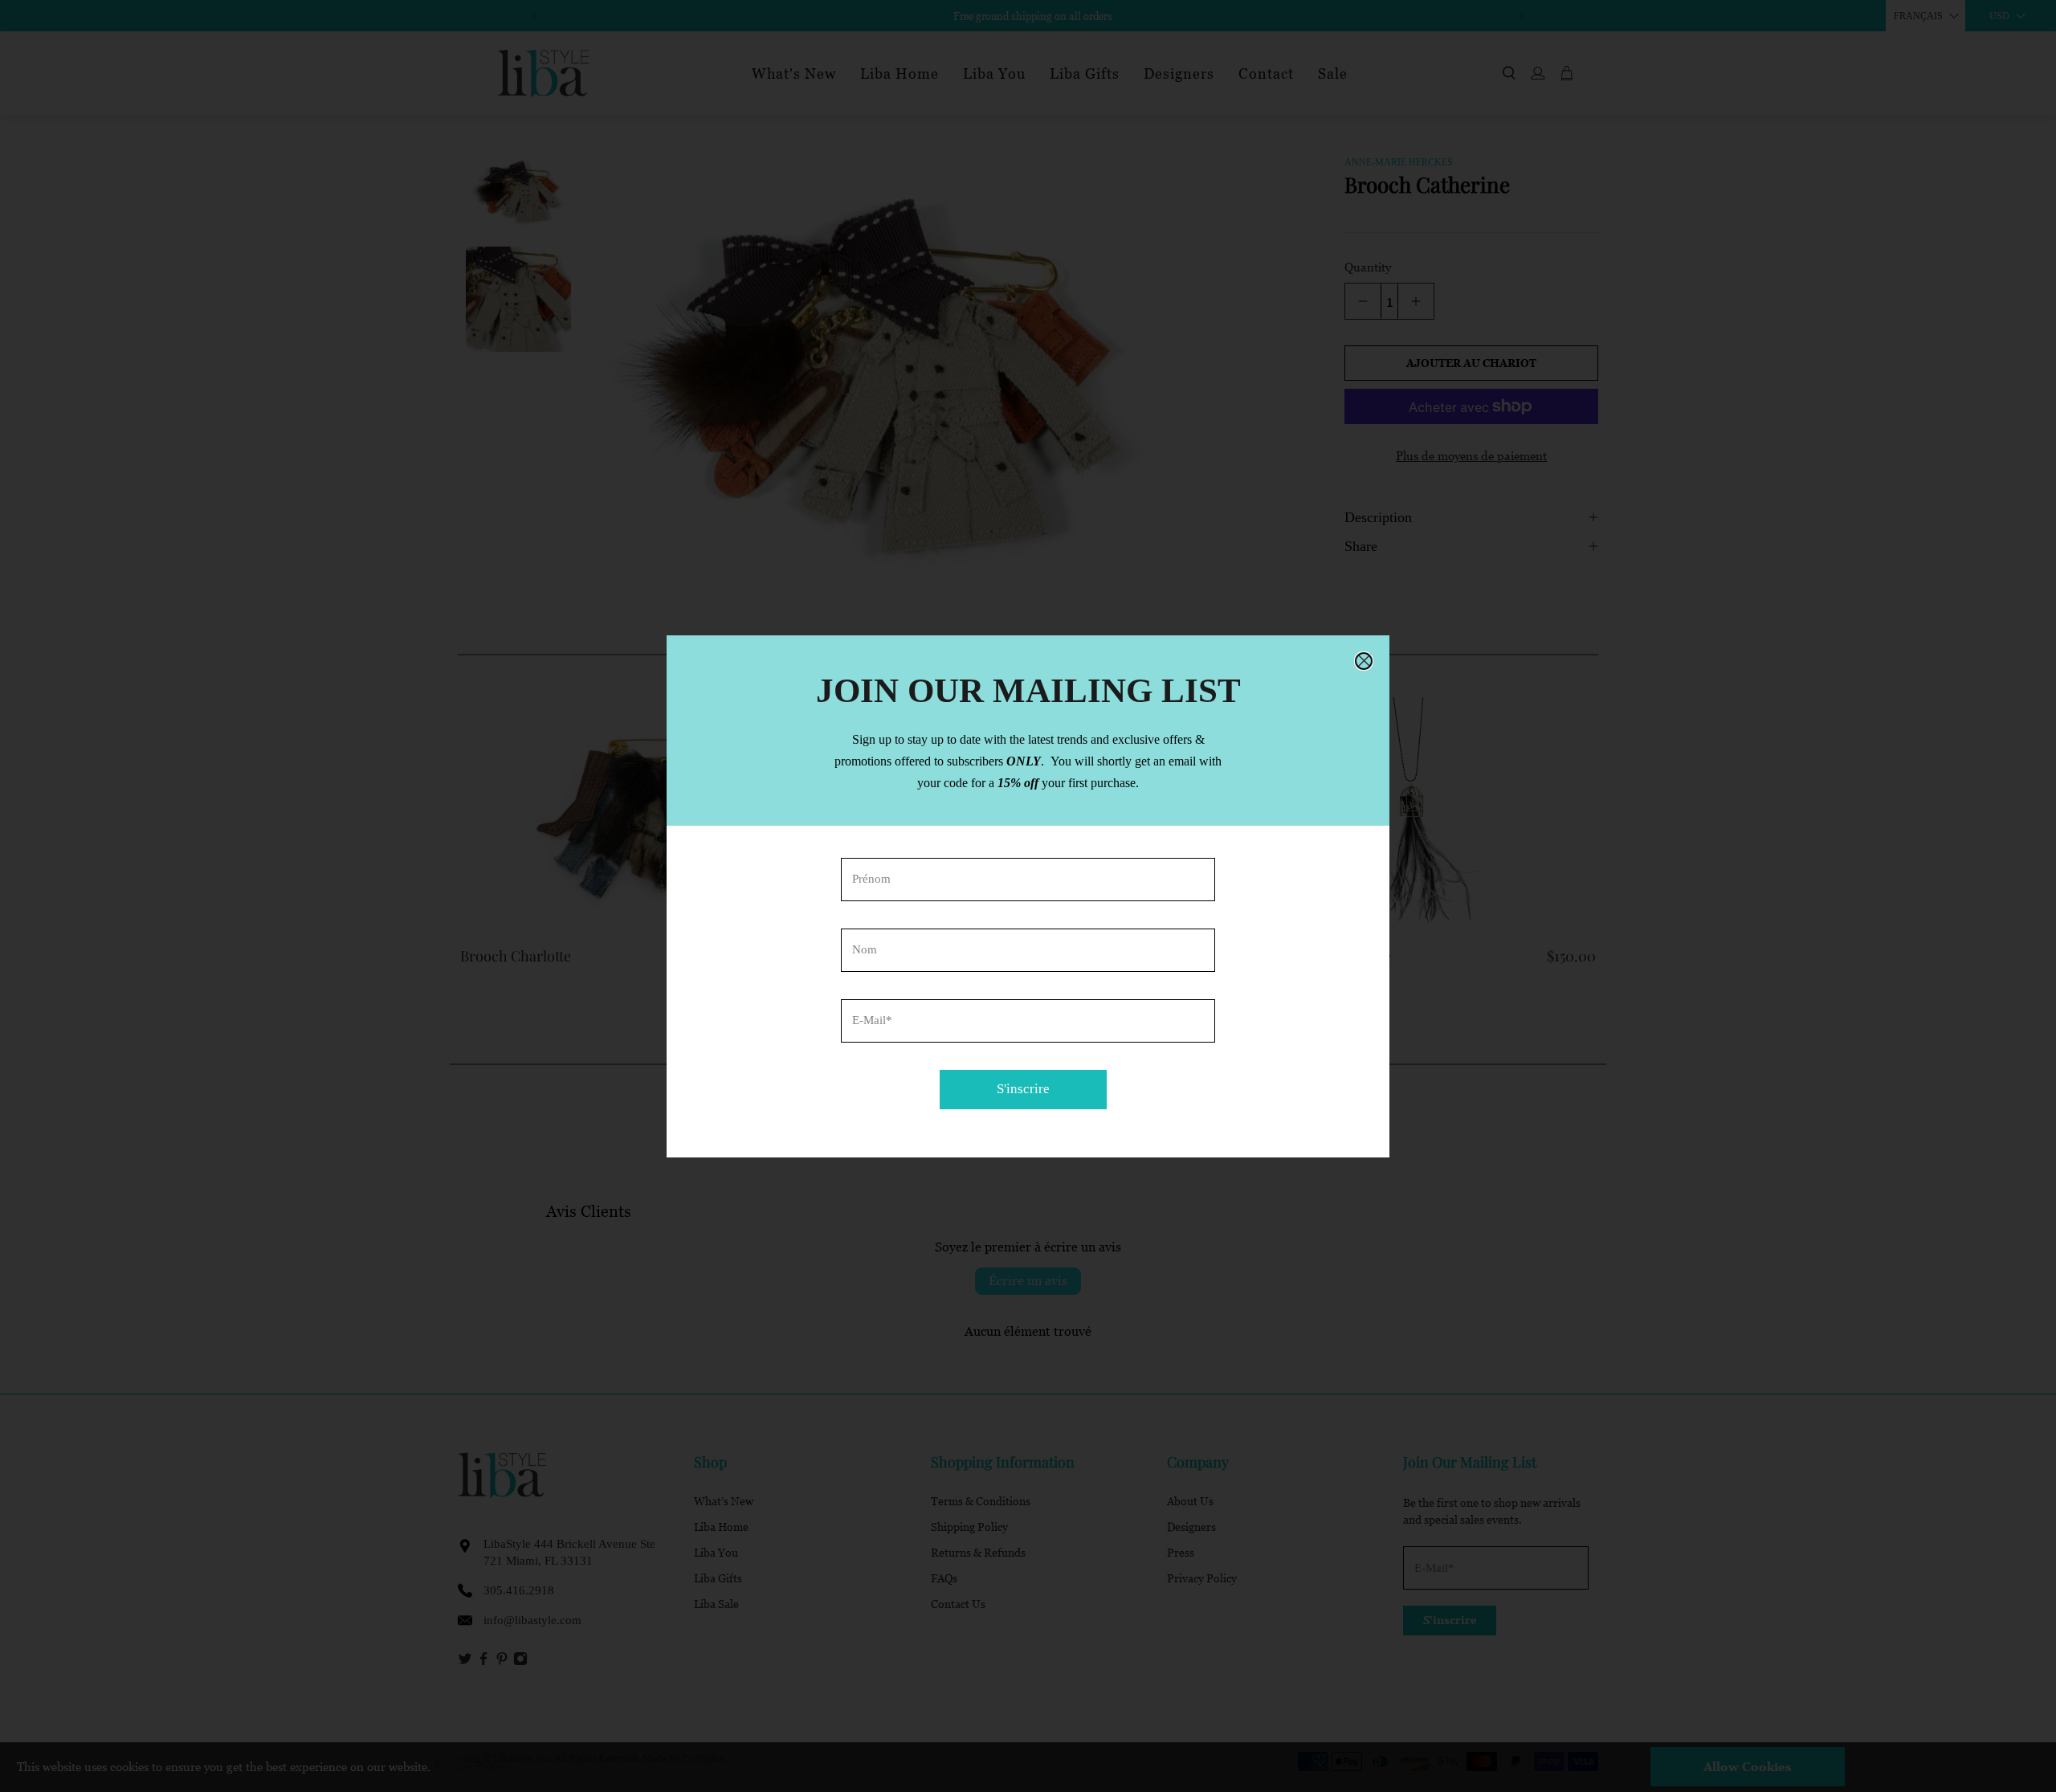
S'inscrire (1023, 1089)
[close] (1364, 661)
